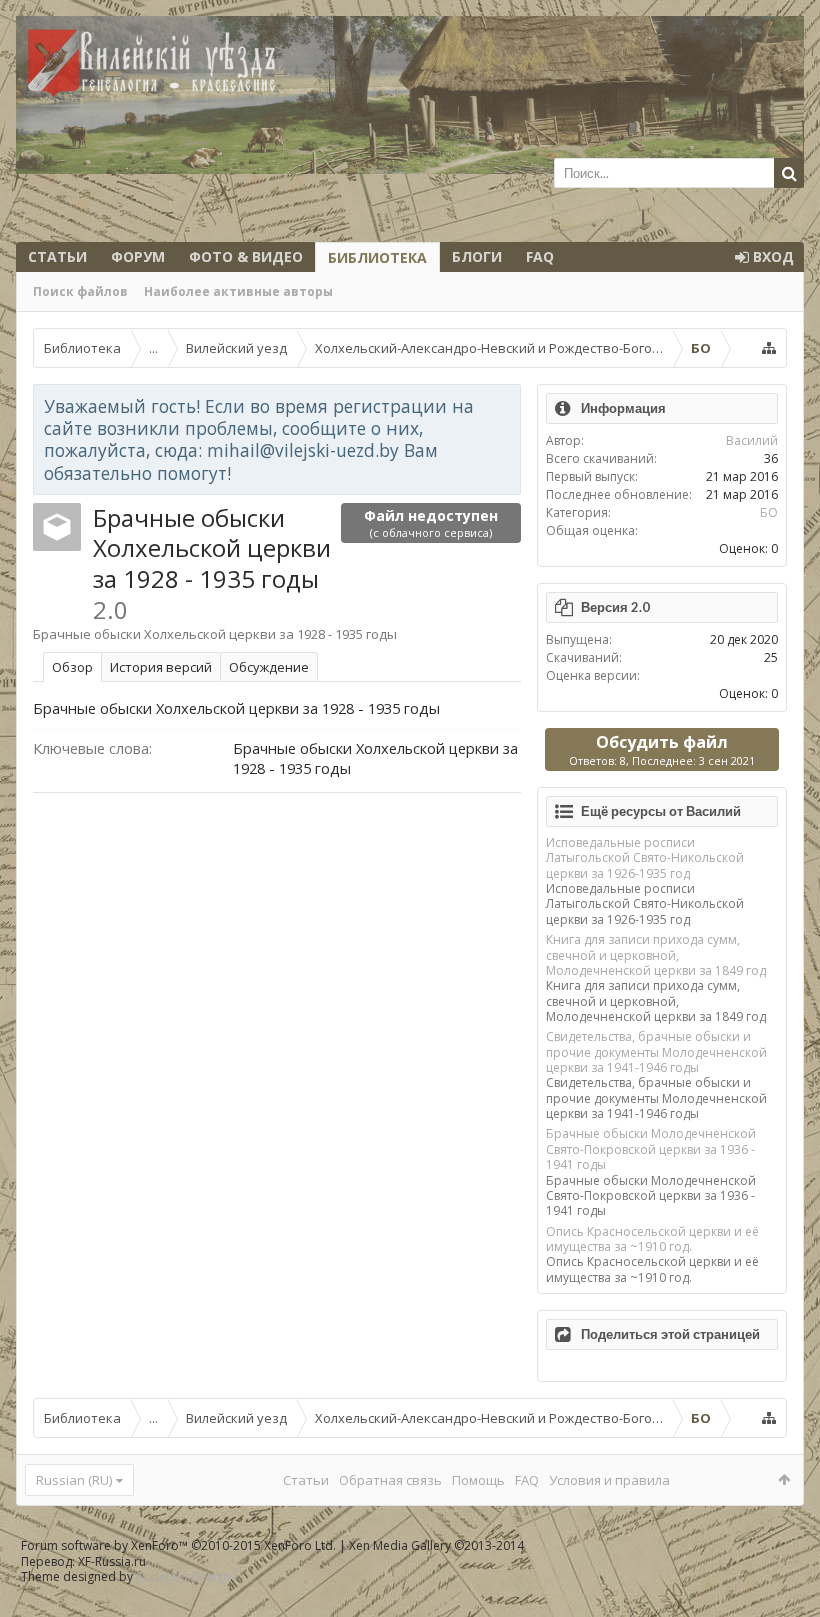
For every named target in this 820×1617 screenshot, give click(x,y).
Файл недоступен (431, 523)
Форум (138, 256)
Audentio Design (183, 1576)
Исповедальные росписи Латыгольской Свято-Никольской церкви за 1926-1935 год (645, 858)
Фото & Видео (246, 256)
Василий (752, 440)
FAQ (540, 256)
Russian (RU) (74, 1480)
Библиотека (377, 257)
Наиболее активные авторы (238, 291)
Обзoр (72, 667)
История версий (161, 667)
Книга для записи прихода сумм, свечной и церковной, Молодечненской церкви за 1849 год (656, 955)
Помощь (478, 1480)
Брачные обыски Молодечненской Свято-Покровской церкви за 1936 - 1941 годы (651, 1149)
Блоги (477, 256)
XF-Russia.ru (112, 1561)
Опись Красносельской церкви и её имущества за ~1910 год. (652, 1239)
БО (769, 512)
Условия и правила (609, 1480)
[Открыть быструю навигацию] (769, 348)
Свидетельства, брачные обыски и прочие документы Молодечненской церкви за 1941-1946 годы (656, 1052)
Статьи (57, 256)
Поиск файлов (80, 291)
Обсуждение (269, 667)
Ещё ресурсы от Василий (661, 811)
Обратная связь (390, 1480)
